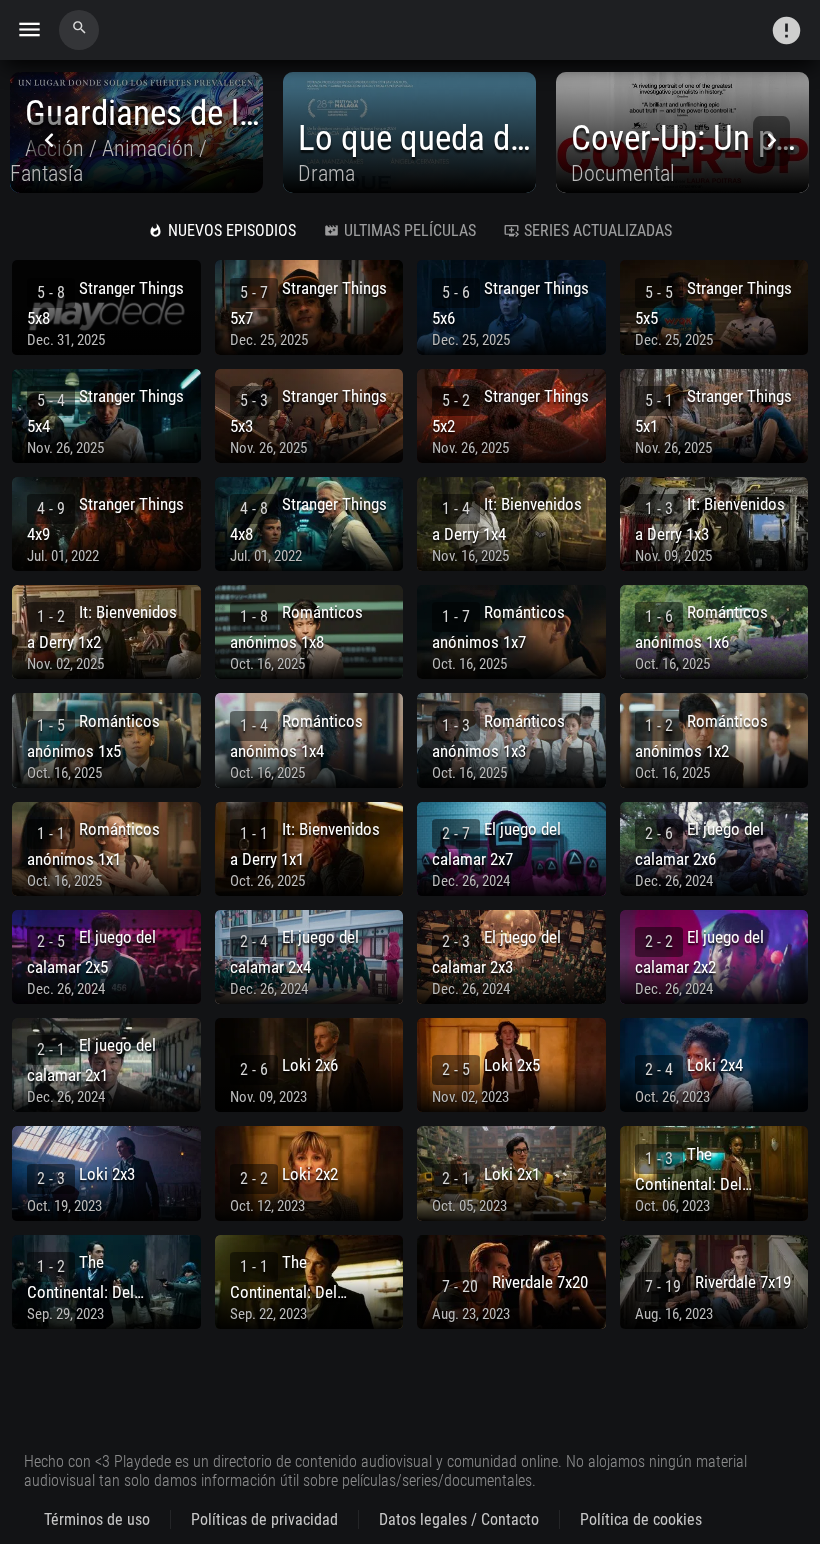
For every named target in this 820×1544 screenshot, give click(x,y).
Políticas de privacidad (264, 1519)
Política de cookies (641, 1519)
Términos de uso (97, 1519)
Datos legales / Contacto (459, 1519)
